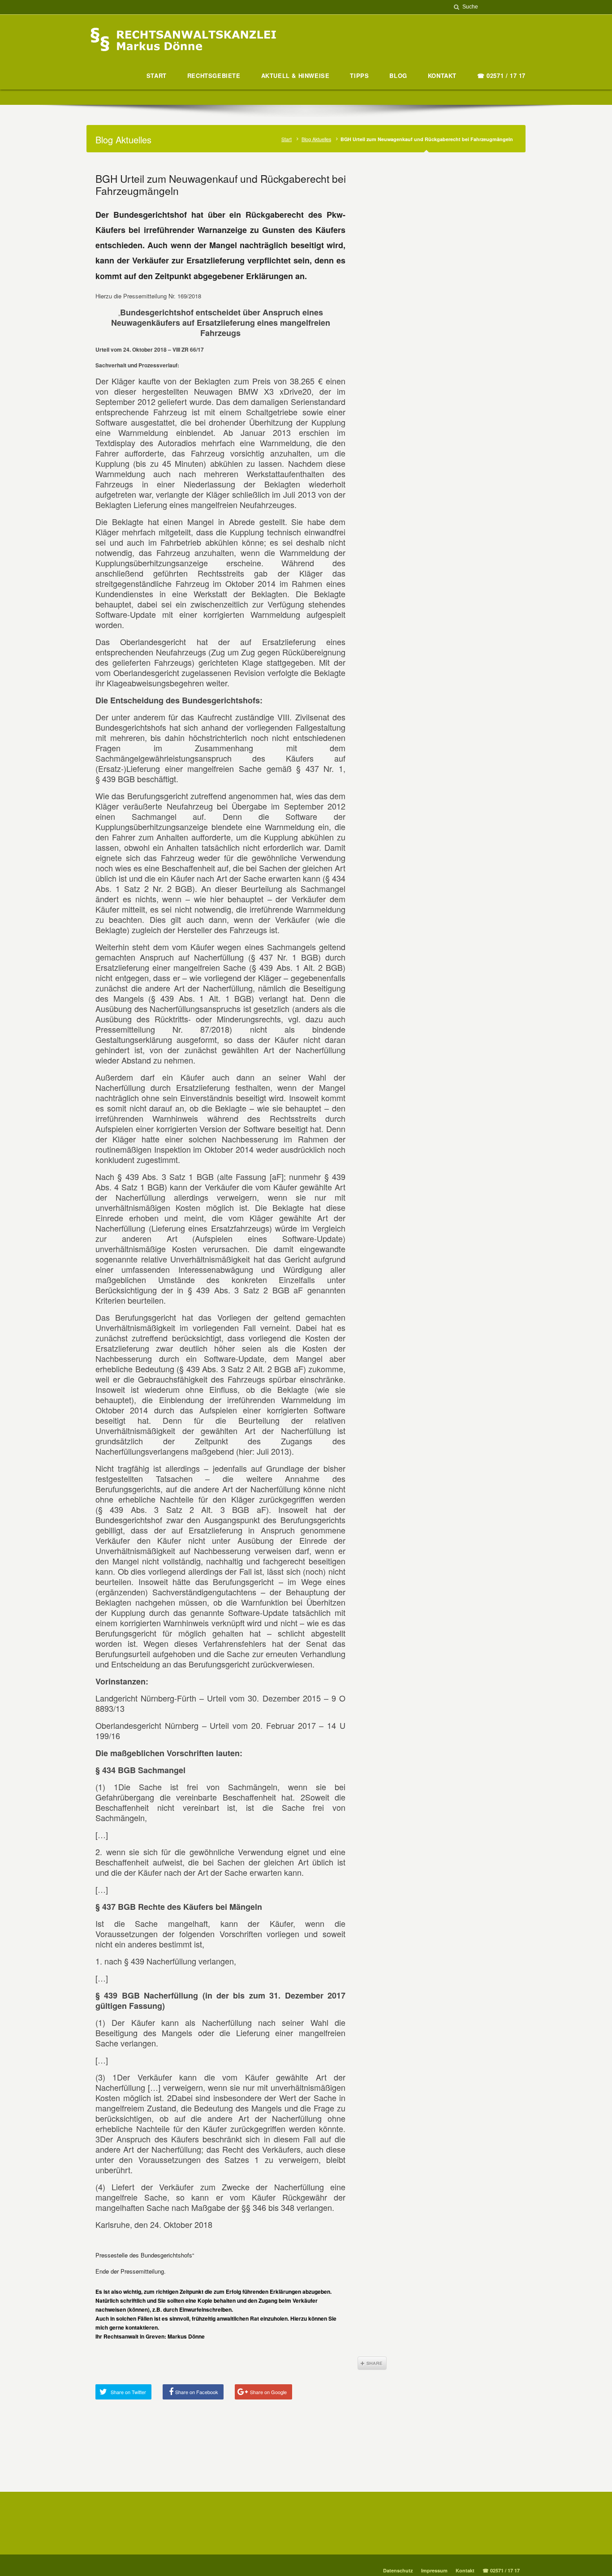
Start (287, 139)
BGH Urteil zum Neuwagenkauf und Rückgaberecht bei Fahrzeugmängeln (221, 184)
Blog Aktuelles (316, 139)
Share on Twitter (128, 2392)
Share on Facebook (197, 2392)
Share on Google (268, 2392)
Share (372, 2363)
